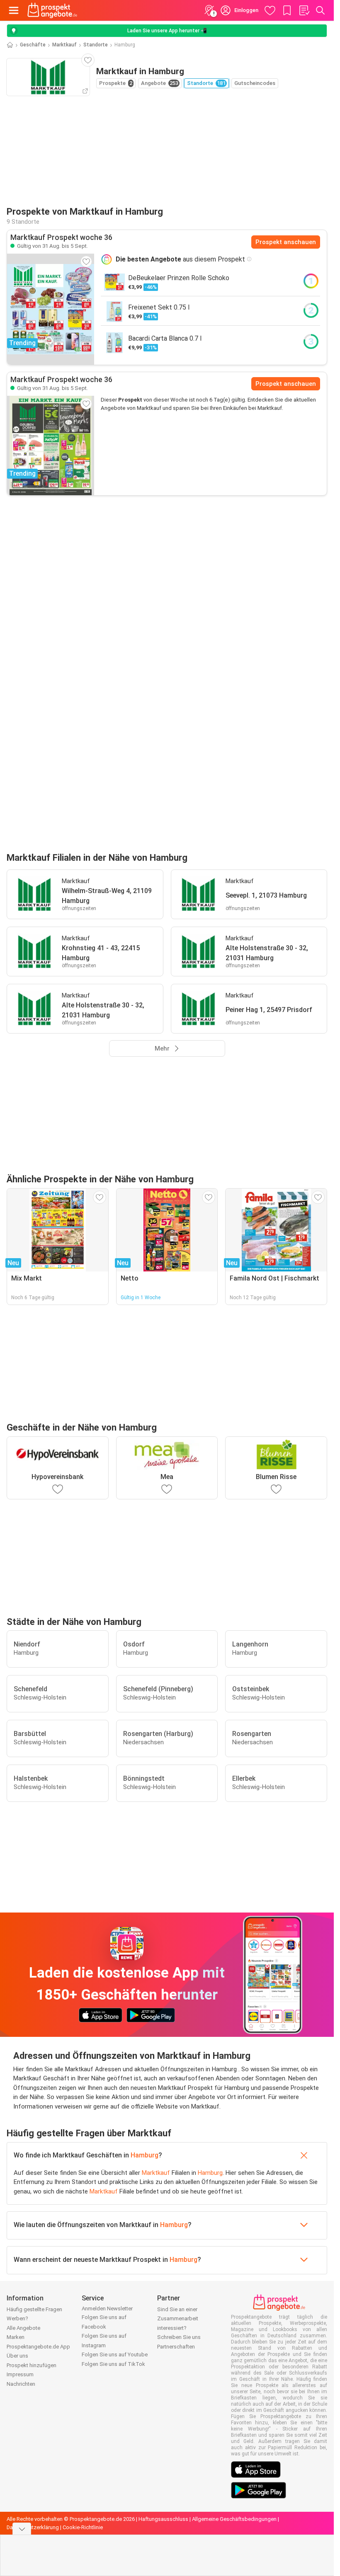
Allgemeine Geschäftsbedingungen (234, 2519)
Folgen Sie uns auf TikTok (113, 2364)
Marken (16, 2337)
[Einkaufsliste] (304, 10)
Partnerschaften (176, 2347)
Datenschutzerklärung (33, 2527)
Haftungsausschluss (163, 2519)
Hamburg (144, 2155)
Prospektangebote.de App (38, 2347)
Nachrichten (21, 2384)
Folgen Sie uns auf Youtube (115, 2354)
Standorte (96, 45)
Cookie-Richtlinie (83, 2527)
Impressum (20, 2374)
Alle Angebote (23, 2328)
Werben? (17, 2318)
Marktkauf (64, 45)
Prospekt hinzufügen (32, 2365)
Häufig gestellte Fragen (34, 2309)
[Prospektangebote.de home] (52, 10)
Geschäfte (33, 45)
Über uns (17, 2356)
